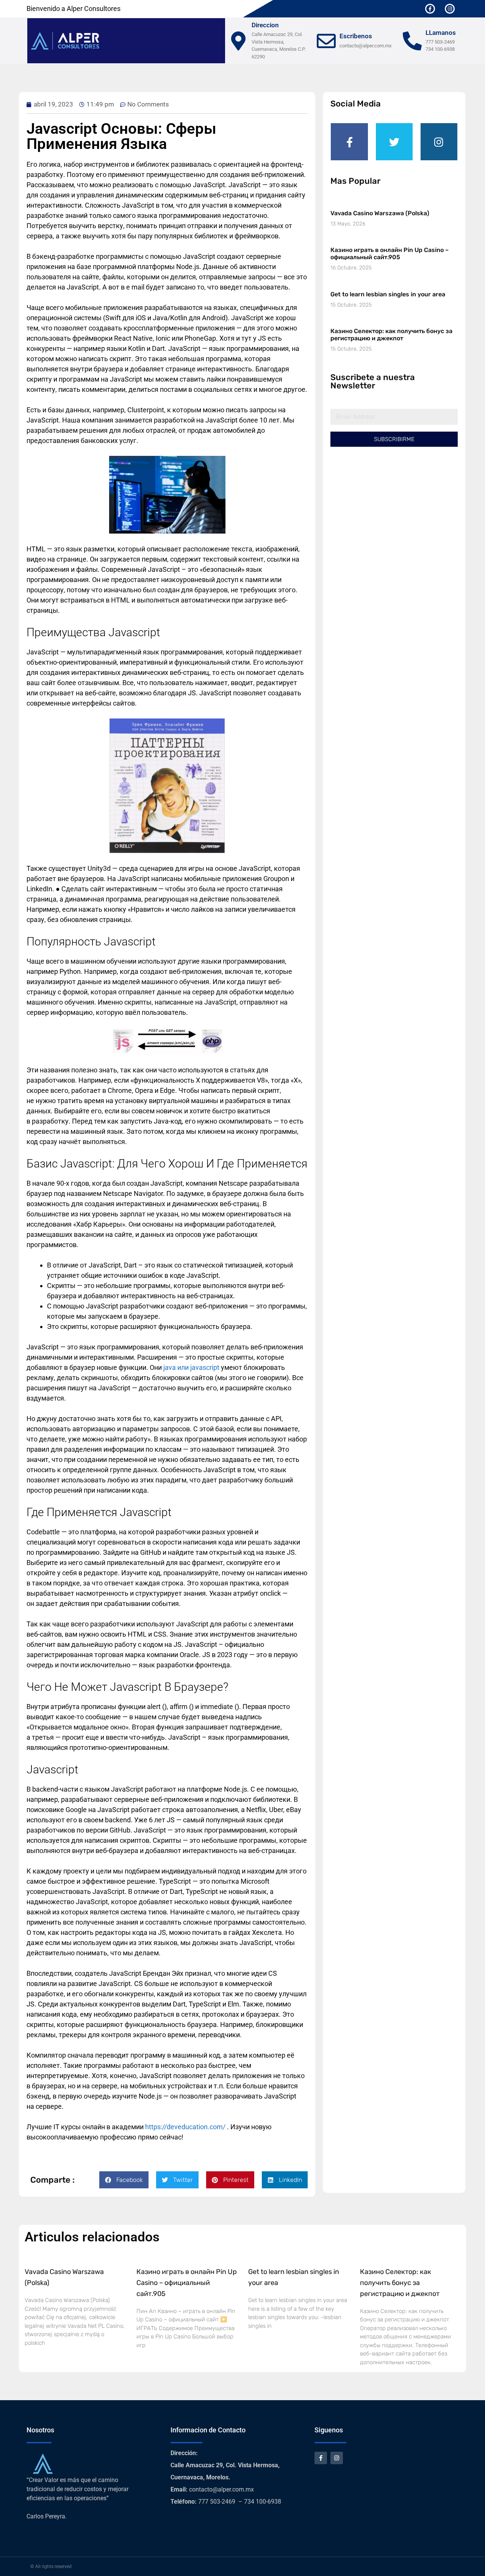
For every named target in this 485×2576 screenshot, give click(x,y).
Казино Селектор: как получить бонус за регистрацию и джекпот (391, 335)
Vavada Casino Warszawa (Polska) (380, 213)
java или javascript (191, 1367)
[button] (124, 2180)
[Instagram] (450, 9)
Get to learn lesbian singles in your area (388, 294)
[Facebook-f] (430, 9)
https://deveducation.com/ (185, 2127)
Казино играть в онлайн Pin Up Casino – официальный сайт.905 (390, 254)
